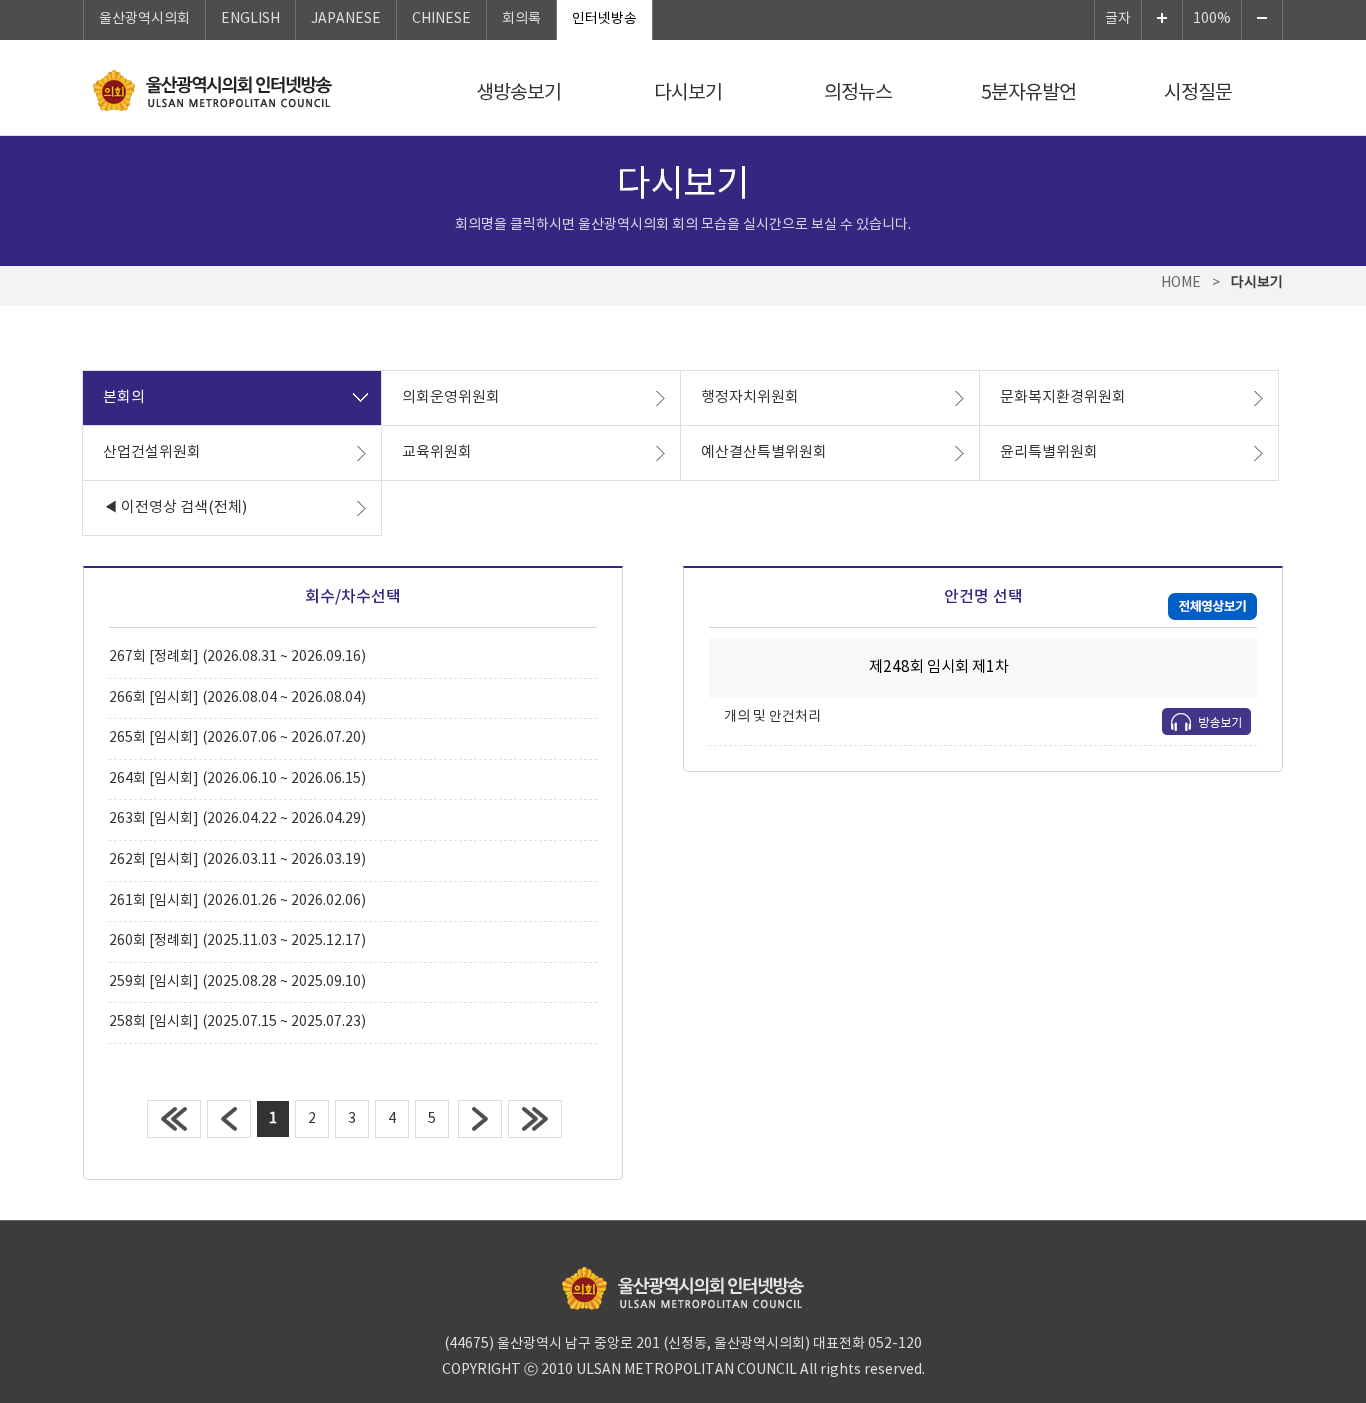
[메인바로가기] (212, 91)
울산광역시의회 (144, 19)
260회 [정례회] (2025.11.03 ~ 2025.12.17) (237, 941)
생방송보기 (518, 93)
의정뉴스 (858, 93)
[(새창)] (1212, 607)
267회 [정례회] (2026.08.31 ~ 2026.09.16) (237, 657)
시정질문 (1198, 93)
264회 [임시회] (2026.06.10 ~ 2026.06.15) (237, 779)
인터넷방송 (604, 19)
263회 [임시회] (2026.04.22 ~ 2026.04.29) (237, 819)
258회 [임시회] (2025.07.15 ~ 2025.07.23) (237, 1022)
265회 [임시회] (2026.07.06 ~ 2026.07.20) (237, 738)
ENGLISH (250, 19)
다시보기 (688, 93)
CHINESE (441, 19)
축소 (1262, 20)
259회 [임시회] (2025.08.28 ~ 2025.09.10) (237, 982)
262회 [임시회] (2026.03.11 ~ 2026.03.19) (237, 860)
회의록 (521, 19)
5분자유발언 (1028, 93)
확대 (1162, 20)
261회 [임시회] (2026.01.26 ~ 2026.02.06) (237, 901)
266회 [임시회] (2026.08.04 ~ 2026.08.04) (237, 698)
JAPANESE (346, 19)
